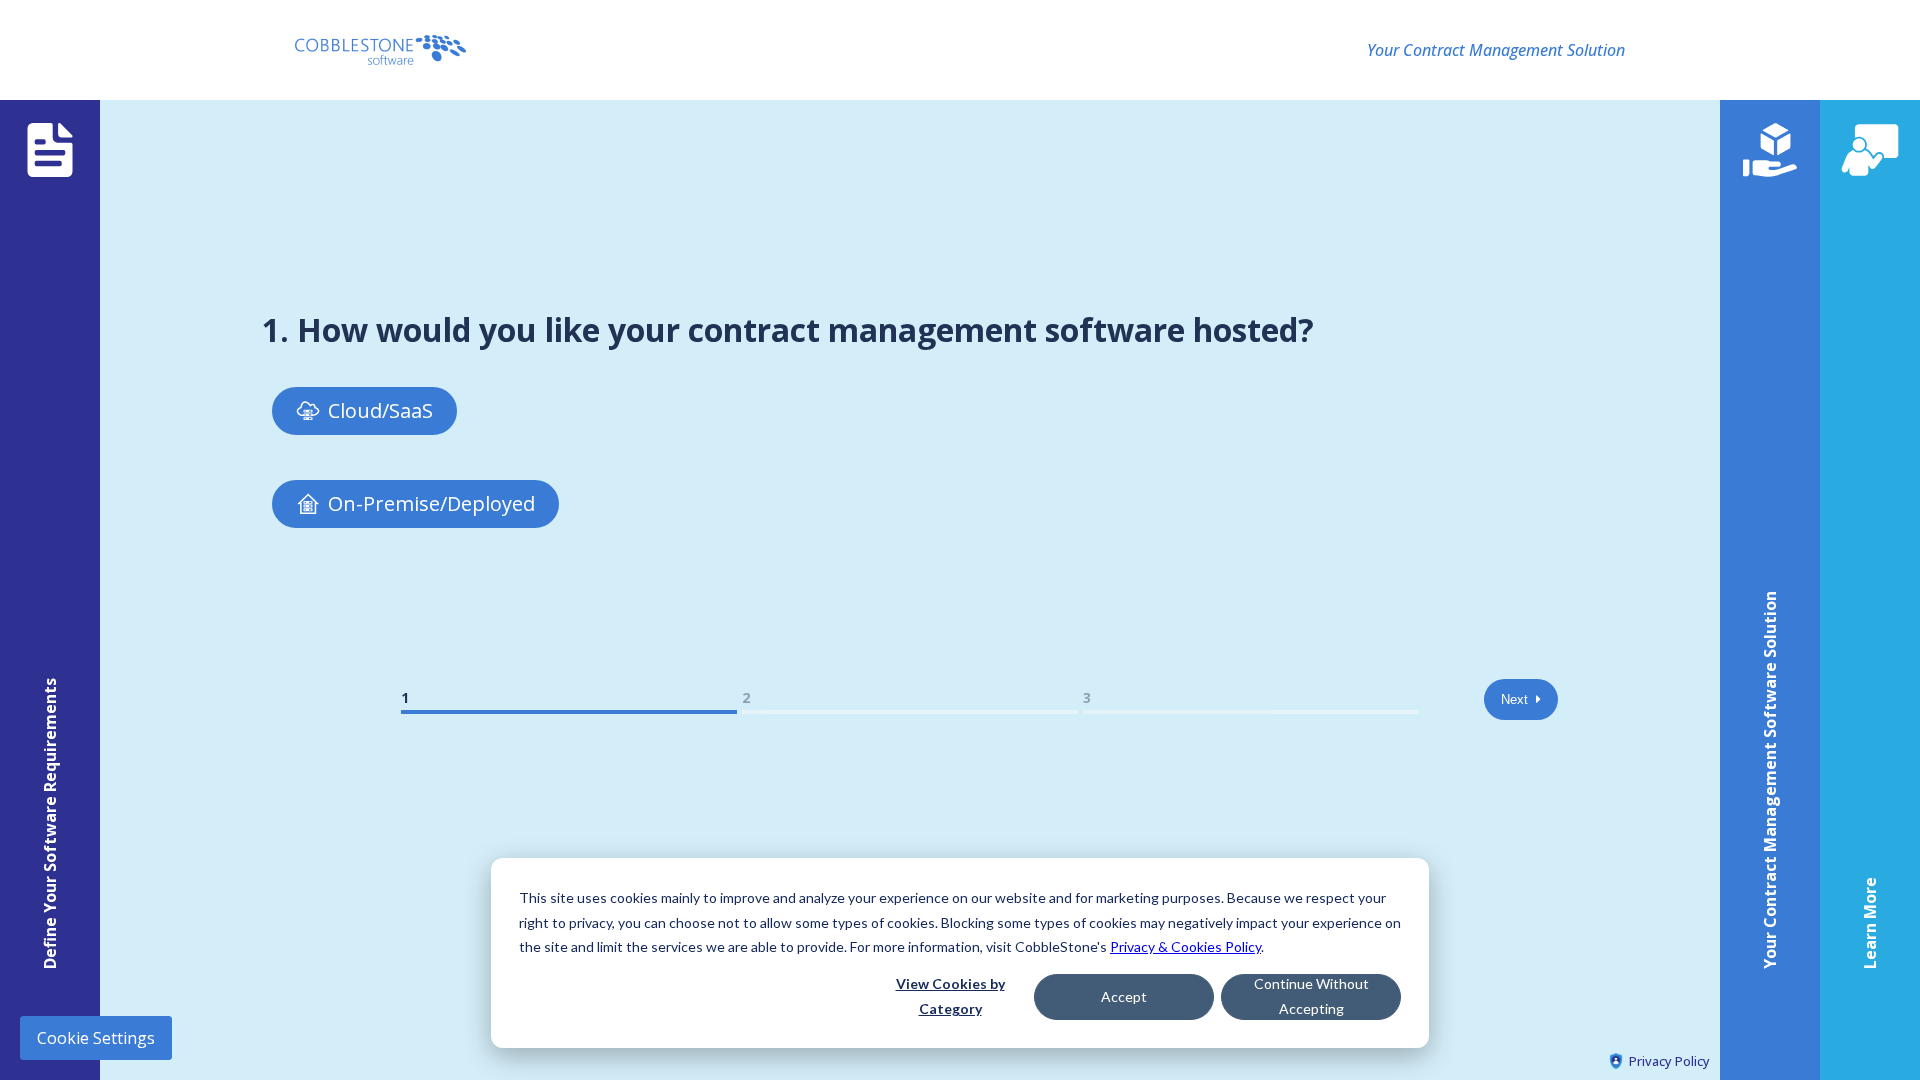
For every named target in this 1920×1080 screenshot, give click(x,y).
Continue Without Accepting (1311, 996)
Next (1518, 699)
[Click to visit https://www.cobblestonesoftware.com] (380, 50)
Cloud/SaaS (380, 410)
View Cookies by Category (950, 996)
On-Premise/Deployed (431, 503)
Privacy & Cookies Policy (1185, 946)
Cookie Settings (96, 1038)
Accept (1124, 996)
